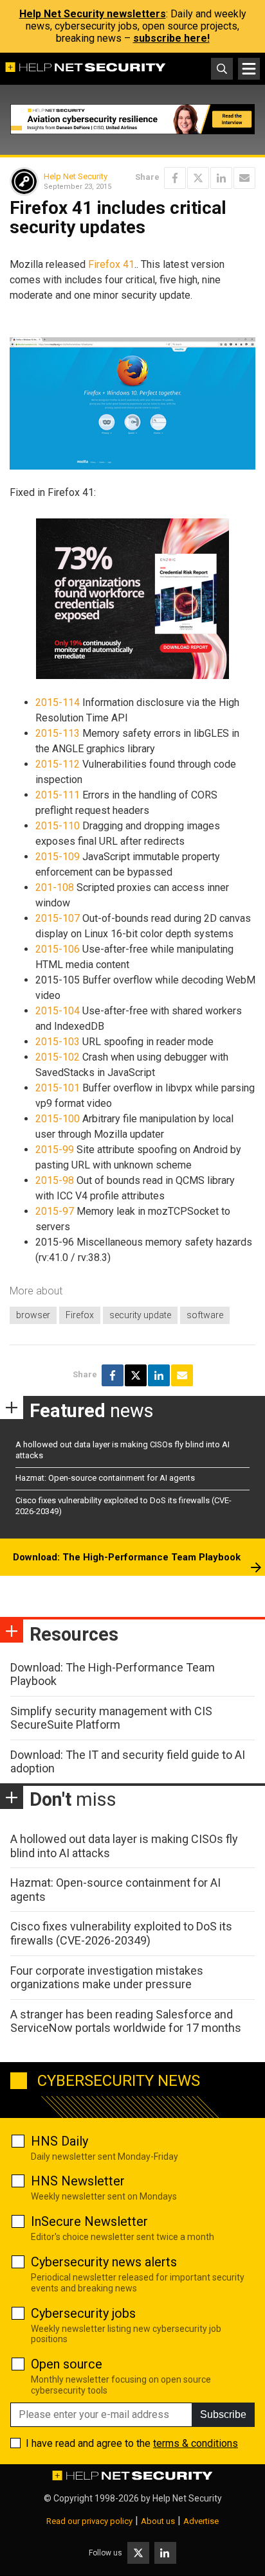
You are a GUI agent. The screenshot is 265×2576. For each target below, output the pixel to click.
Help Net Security (76, 176)
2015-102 (58, 1057)
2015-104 (58, 1011)
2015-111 (58, 795)
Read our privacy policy (89, 2521)
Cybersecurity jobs (83, 2313)
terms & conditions (196, 2443)
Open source (67, 2364)
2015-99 (55, 1150)
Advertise (201, 2521)
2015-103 (58, 1042)
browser (33, 1315)
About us (158, 2521)
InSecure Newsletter (89, 2221)
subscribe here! (171, 38)
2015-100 (58, 1119)
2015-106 (58, 949)
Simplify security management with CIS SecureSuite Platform (111, 1718)
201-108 (55, 887)
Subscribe (223, 2414)
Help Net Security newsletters (93, 14)
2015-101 (58, 1088)
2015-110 (58, 826)
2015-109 (58, 857)
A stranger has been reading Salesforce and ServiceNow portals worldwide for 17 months (126, 2021)
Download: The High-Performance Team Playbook (127, 1557)
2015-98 (55, 1180)
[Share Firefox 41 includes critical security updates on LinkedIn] (221, 178)
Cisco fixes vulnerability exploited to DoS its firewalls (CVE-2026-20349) (121, 1933)
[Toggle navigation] (249, 69)
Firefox (80, 1315)
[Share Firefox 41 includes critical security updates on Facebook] (175, 178)
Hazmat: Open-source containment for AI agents (105, 1478)
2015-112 (58, 764)
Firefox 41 (111, 264)
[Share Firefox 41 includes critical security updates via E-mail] (244, 178)
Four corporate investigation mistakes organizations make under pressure (107, 1978)
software (205, 1315)
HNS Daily (59, 2141)
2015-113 (58, 733)
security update (140, 1315)
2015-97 (55, 1211)
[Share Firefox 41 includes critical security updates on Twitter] (198, 178)
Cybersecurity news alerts (104, 2262)
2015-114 (58, 702)
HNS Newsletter (78, 2181)
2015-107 (58, 918)
